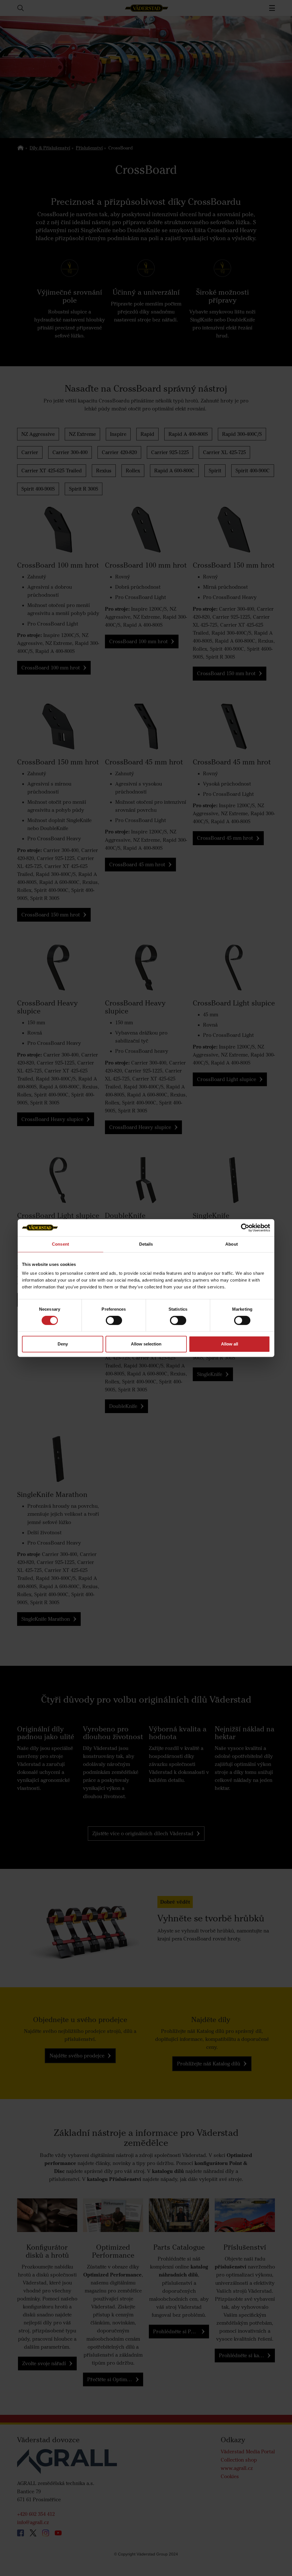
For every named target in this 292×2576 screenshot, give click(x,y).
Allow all (230, 1344)
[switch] (114, 1325)
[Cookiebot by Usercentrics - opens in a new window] (245, 1228)
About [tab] (232, 1244)
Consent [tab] (60, 1244)
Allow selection (146, 1344)
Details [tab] (146, 1244)
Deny (63, 1344)
